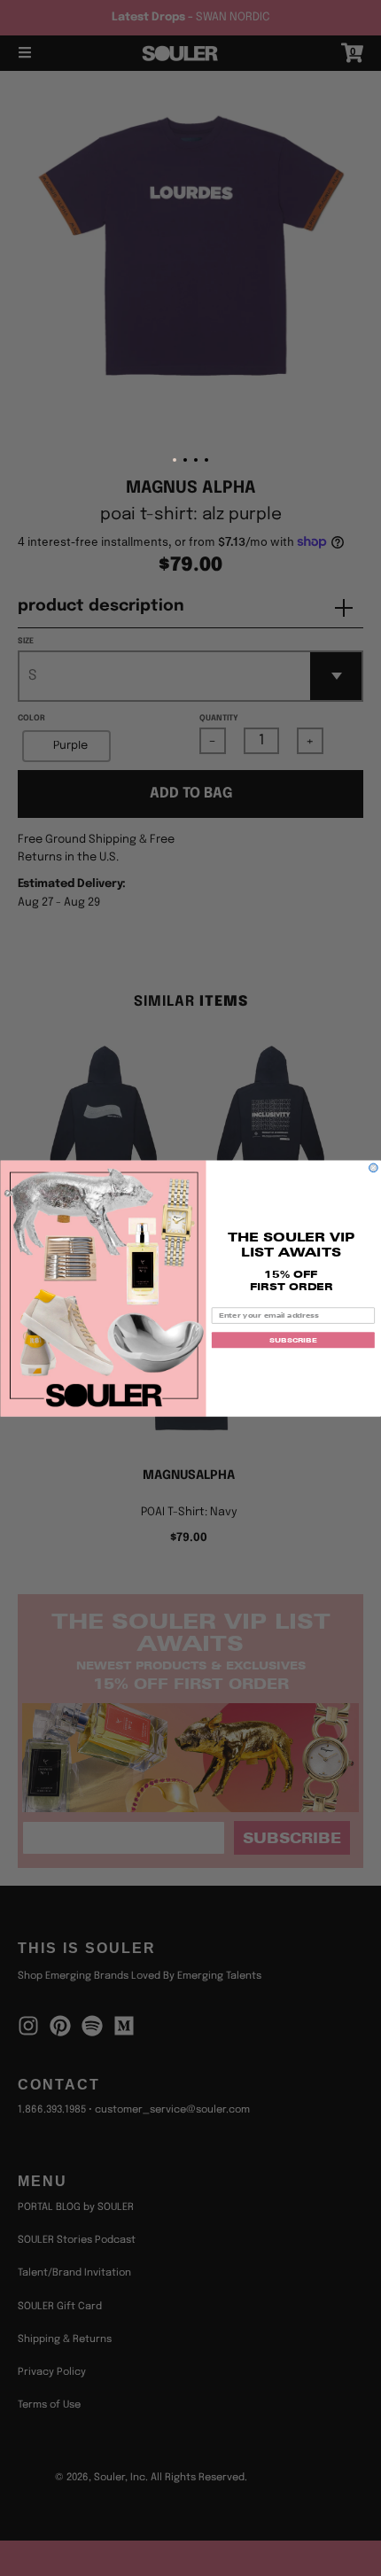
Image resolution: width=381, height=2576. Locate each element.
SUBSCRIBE (293, 1340)
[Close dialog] (374, 1168)
